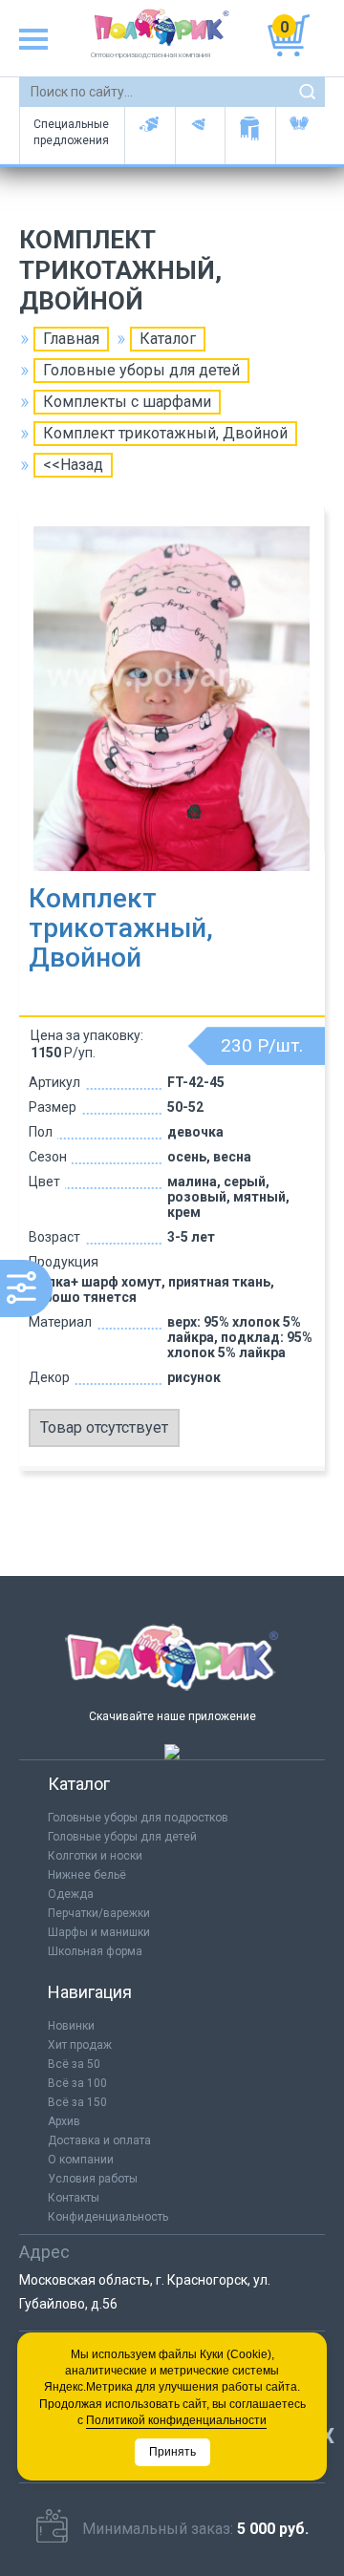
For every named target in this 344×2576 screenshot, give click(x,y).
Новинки (71, 2026)
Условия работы (93, 2179)
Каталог (168, 339)
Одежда (71, 1894)
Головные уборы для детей (150, 136)
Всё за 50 (74, 2064)
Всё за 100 (77, 2083)
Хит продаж (80, 2045)
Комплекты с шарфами (127, 402)
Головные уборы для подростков (200, 136)
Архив (64, 2121)
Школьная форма (95, 1951)
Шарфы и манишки (250, 136)
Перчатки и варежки (301, 136)
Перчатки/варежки (99, 1913)
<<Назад (73, 465)
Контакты (74, 2198)
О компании (81, 2160)
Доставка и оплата (99, 2140)
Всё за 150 (77, 2102)
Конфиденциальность (108, 2217)
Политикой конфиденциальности (176, 2420)
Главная (71, 339)
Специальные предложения (71, 132)
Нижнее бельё (87, 1875)
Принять (172, 2452)
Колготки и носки (95, 1856)
